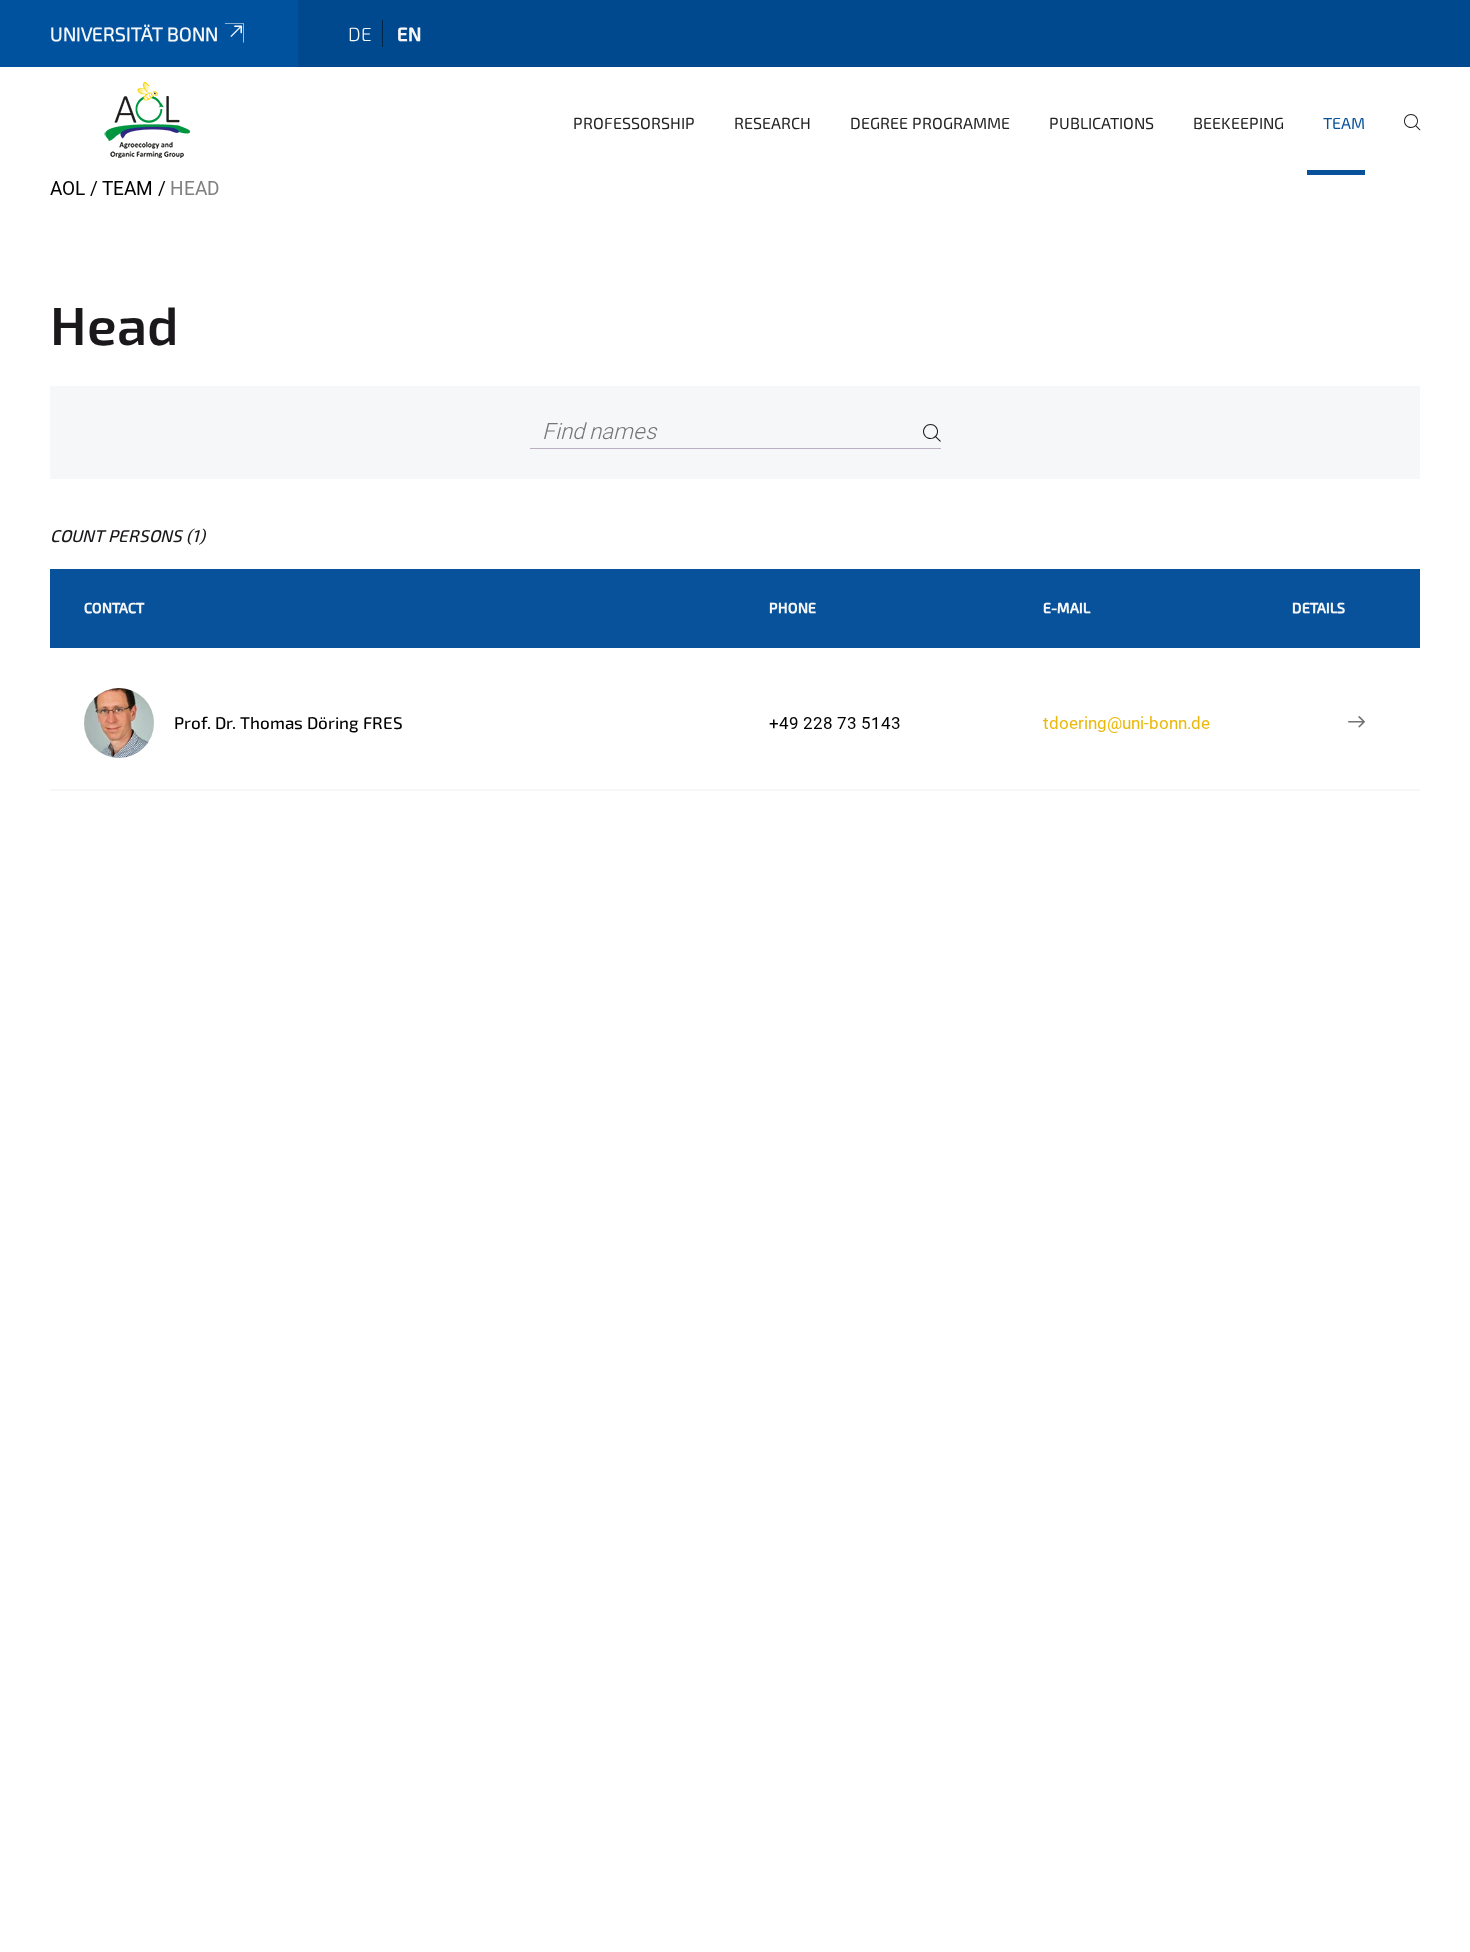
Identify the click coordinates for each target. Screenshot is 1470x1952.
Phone (792, 607)
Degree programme (930, 122)
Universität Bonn (134, 33)
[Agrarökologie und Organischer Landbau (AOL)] (147, 120)
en (409, 33)
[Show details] (1357, 723)
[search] (1404, 136)
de (360, 33)
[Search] (932, 432)
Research (772, 122)
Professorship (634, 122)
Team (1344, 122)
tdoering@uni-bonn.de (1126, 723)
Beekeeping (1238, 122)
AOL (67, 188)
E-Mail (1066, 607)
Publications (1101, 122)
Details (1318, 607)
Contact (114, 607)
